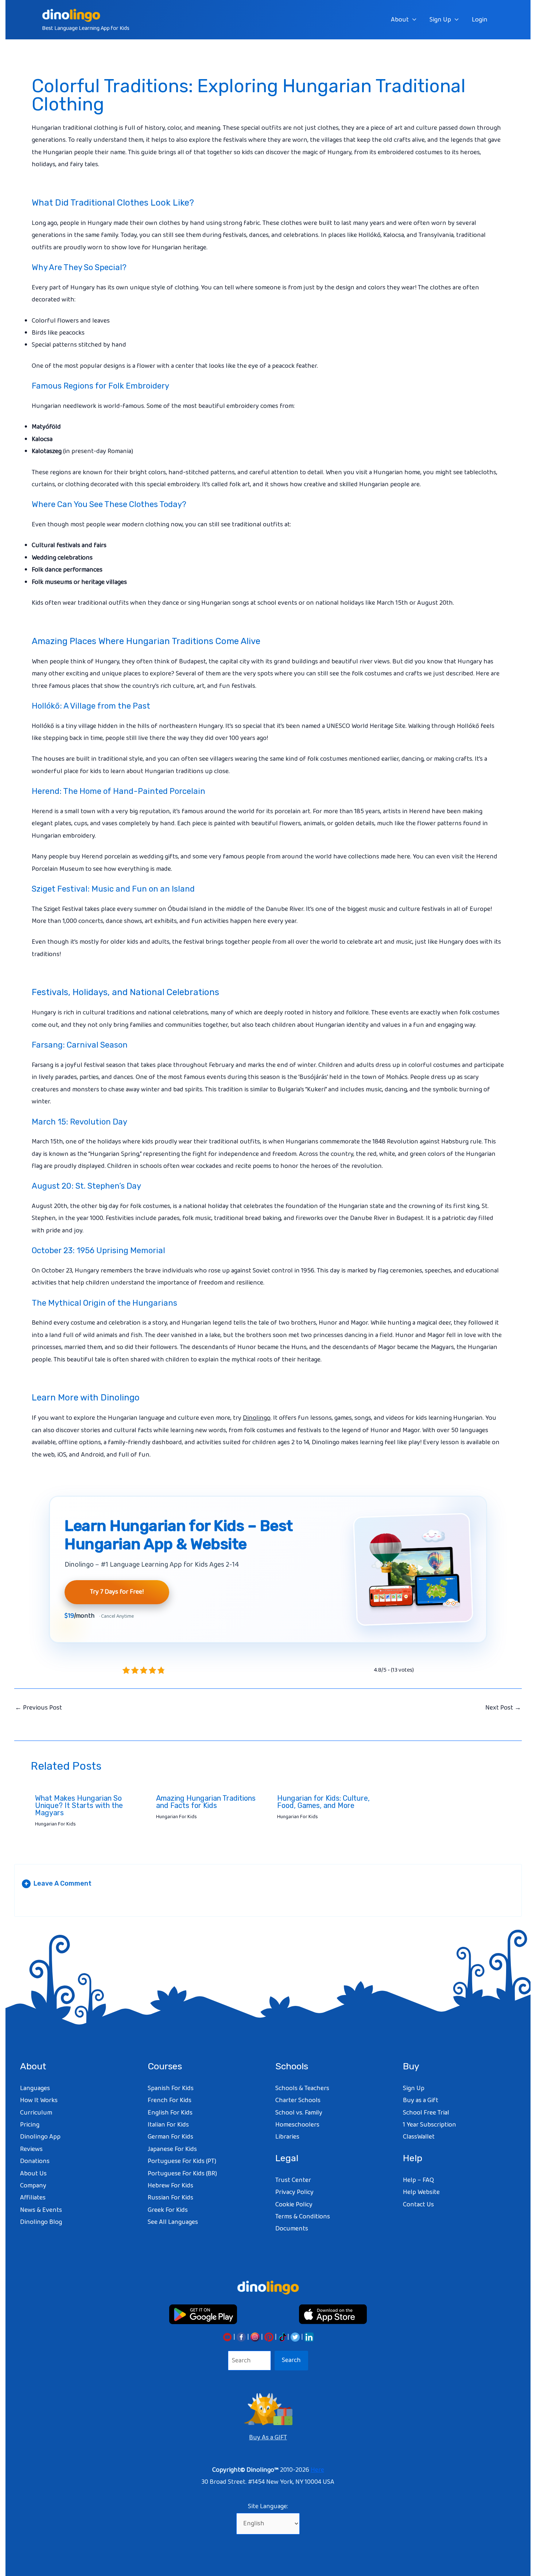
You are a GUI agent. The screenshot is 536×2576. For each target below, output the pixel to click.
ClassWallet (419, 2137)
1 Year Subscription (430, 2125)
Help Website (421, 2192)
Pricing (30, 2125)
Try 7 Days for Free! (117, 1592)
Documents (292, 2229)
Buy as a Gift (421, 2100)
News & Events (41, 2210)
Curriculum (36, 2113)
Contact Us (418, 2205)
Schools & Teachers (302, 2088)
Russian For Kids (170, 2198)
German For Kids (170, 2137)
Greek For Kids (168, 2210)
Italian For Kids (168, 2125)
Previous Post (38, 1708)
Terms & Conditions (303, 2217)
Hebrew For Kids (170, 2186)
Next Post (503, 1708)
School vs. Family (299, 2113)
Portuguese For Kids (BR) (182, 2174)
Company (33, 2186)
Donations (35, 2161)
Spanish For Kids (171, 2088)
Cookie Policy (294, 2205)
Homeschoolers (297, 2125)
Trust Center (293, 2180)
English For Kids (170, 2113)
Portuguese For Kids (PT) (182, 2161)
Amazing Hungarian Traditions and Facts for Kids (206, 1802)
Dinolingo (257, 1418)
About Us (33, 2174)
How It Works (39, 2100)
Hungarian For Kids (55, 1824)
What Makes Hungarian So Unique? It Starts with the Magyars (79, 1805)
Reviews (31, 2149)
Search (291, 2360)
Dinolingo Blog (41, 2222)
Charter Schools (298, 2100)
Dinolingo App (40, 2137)
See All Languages (173, 2222)
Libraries (287, 2137)
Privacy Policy (294, 2192)
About (400, 20)
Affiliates (33, 2198)
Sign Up (440, 20)
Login (480, 20)
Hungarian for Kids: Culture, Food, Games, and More (323, 1802)
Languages (35, 2088)
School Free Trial (426, 2113)
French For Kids (170, 2100)
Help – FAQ (418, 2180)
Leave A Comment (58, 1883)
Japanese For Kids (172, 2149)
